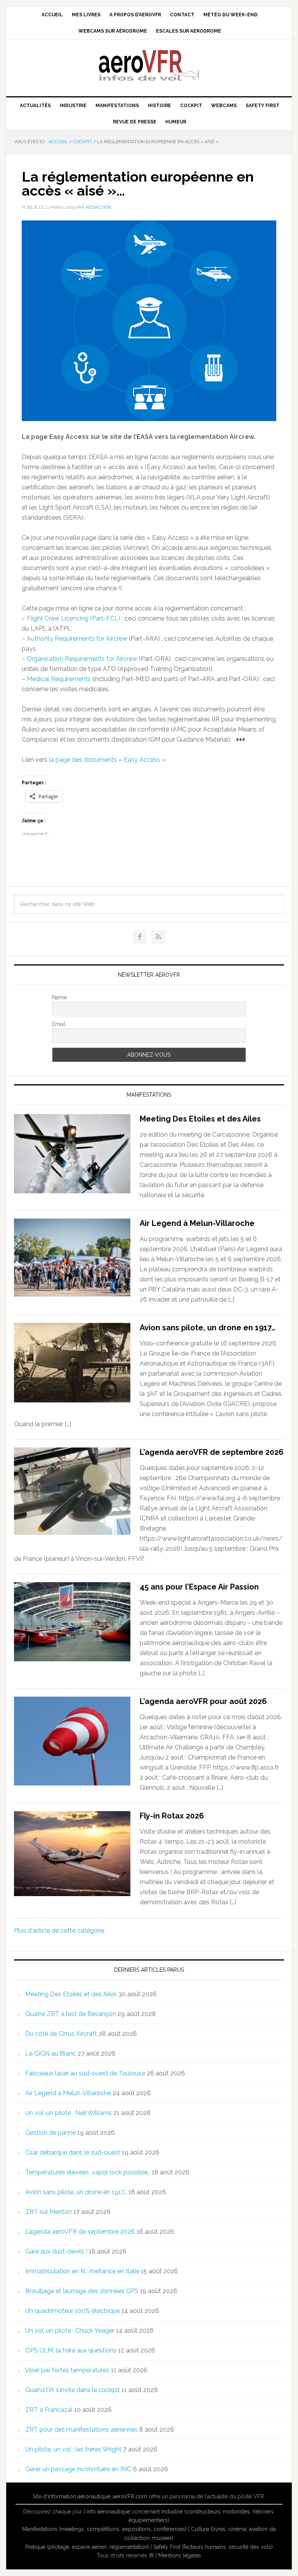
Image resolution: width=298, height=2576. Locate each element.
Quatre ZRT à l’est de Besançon (71, 2014)
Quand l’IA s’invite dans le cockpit (73, 2390)
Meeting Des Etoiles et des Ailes (200, 1119)
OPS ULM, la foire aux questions (71, 2350)
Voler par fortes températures (67, 2370)
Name (59, 997)
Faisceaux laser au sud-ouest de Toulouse (85, 2073)
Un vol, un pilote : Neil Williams (68, 2113)
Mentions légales (180, 2555)
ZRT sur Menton (49, 2212)
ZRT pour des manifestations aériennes (81, 2430)
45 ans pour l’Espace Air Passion (199, 1587)
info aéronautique (108, 2512)
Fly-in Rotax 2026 (172, 1816)
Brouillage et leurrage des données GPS (82, 2291)
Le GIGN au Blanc (51, 2053)
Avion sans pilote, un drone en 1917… (208, 1328)
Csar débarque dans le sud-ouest (73, 2152)
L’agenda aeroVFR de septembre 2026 (212, 1452)
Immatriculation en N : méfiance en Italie (82, 2271)
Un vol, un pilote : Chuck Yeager (70, 2331)
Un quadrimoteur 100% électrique (73, 2311)
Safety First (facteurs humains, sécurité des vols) (213, 2547)
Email (59, 1024)
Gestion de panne (50, 2133)
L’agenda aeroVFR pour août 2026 (203, 1701)
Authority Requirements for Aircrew (77, 639)
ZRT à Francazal (49, 2410)
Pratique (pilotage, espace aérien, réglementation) (87, 2547)
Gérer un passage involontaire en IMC (78, 2469)
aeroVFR (149, 65)
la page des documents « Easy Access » (107, 760)
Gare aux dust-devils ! (56, 2251)
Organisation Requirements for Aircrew (82, 659)
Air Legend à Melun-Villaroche (197, 1223)
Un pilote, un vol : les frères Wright (73, 2449)
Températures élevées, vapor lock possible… (88, 2172)
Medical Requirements (59, 679)
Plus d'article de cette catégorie (59, 1930)
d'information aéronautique (77, 2496)
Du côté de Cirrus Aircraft (61, 2034)
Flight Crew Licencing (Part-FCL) (74, 618)
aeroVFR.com (130, 2496)
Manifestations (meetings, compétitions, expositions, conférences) (104, 2529)
